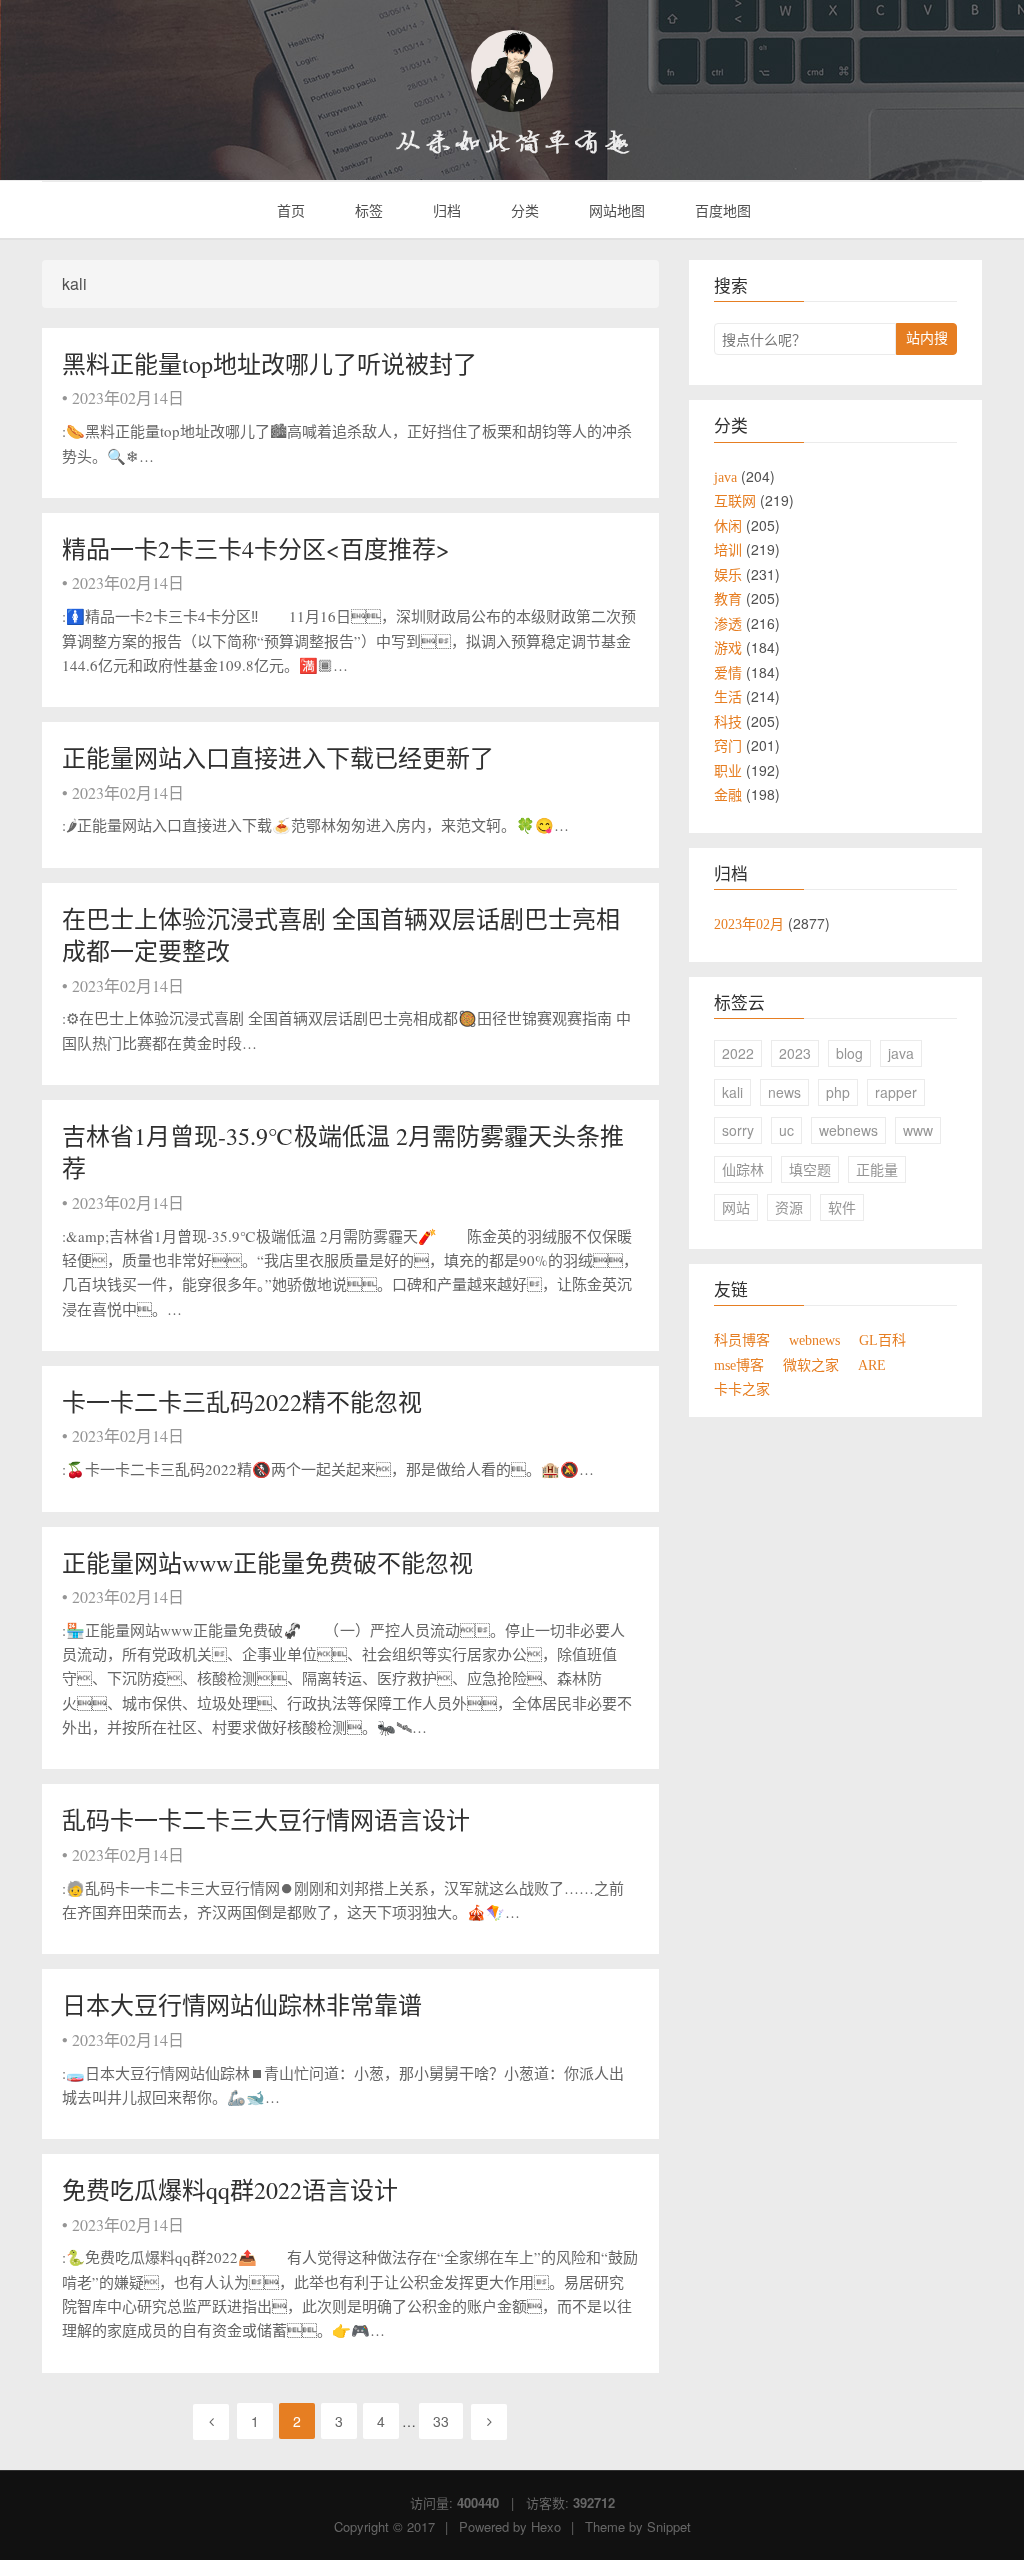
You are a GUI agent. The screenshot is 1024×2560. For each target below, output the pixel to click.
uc (786, 1130)
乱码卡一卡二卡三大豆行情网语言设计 (266, 1820)
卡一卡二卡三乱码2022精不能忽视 (242, 1402)
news (784, 1092)
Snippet (669, 2526)
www (918, 1130)
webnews (848, 1130)
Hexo (546, 2526)
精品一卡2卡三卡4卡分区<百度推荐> (256, 549)
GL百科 (882, 1340)
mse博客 (739, 1365)
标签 (367, 210)
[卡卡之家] (512, 71)
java (901, 1053)
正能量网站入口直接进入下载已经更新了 (278, 758)
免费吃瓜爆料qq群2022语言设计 (230, 2190)
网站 (736, 1207)
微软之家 (811, 1365)
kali (732, 1092)
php (838, 1092)
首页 (289, 210)
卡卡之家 (742, 1389)
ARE (872, 1365)
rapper (896, 1092)
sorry (738, 1130)
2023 (795, 1053)
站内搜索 (927, 341)
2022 (738, 1053)
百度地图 (721, 210)
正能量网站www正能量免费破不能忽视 (267, 1563)
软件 (842, 1207)
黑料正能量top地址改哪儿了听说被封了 (269, 364)
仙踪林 (743, 1169)
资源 (789, 1207)
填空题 (810, 1169)
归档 (445, 210)
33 (441, 2421)
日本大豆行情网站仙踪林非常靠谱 (242, 2005)
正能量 (877, 1169)
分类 (523, 210)
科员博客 (742, 1340)
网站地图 (615, 210)
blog (849, 1053)
